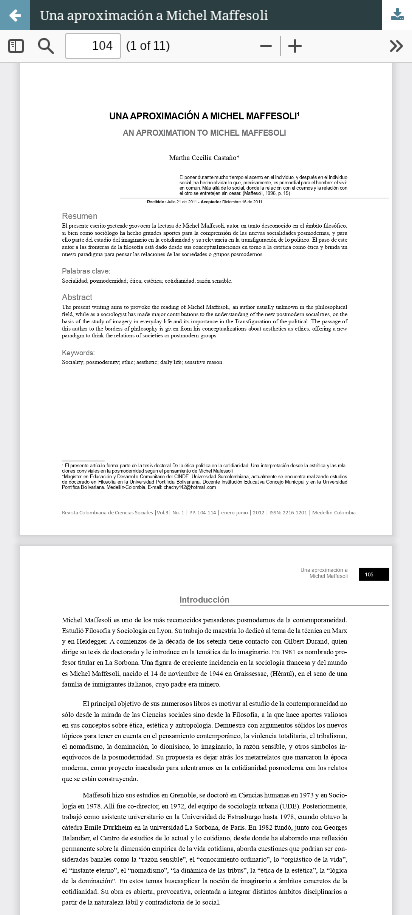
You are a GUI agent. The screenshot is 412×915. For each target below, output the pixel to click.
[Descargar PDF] (397, 15)
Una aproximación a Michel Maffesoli (154, 15)
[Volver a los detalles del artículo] (15, 15)
